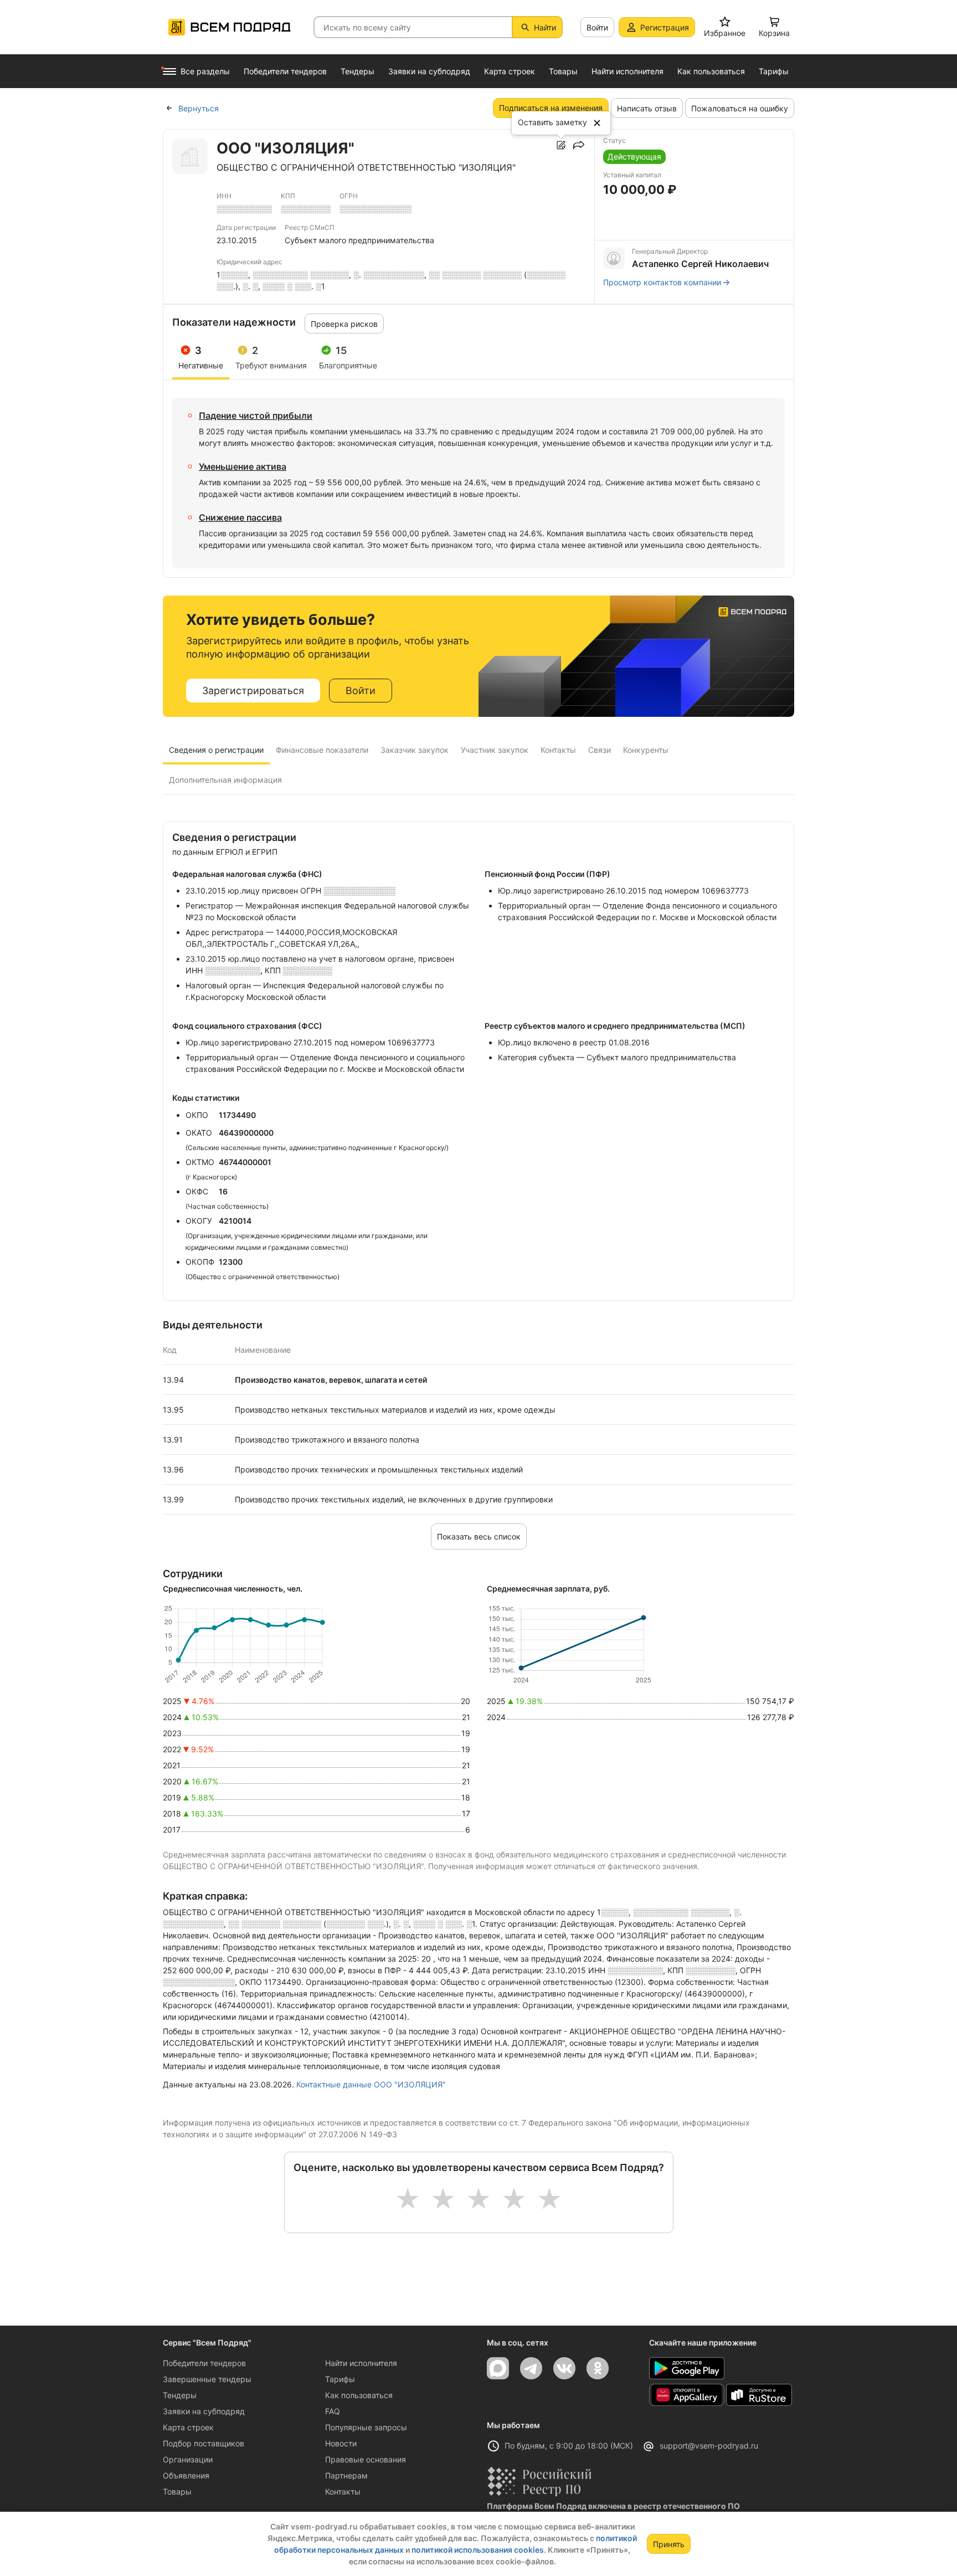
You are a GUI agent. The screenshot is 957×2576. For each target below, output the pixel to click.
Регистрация (665, 27)
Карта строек (188, 2427)
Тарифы (340, 2379)
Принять (669, 2544)
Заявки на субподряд (204, 2411)
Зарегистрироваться (253, 691)
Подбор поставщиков (204, 2443)
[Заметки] (561, 145)
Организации (188, 2459)
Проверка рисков (344, 324)
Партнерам (346, 2475)
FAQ (333, 2411)
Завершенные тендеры (207, 2379)
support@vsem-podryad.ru (709, 2446)
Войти (597, 27)
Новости (341, 2443)
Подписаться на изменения (551, 108)
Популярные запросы (366, 2427)
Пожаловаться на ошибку (740, 108)
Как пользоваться (359, 2395)
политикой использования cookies (478, 2550)
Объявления (186, 2475)
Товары (177, 2492)
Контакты (343, 2492)
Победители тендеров (204, 2363)
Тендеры (180, 2395)
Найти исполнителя (361, 2363)
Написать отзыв (647, 108)
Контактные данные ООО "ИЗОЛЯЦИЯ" (371, 2084)
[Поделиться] (579, 145)
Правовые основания (366, 2459)
